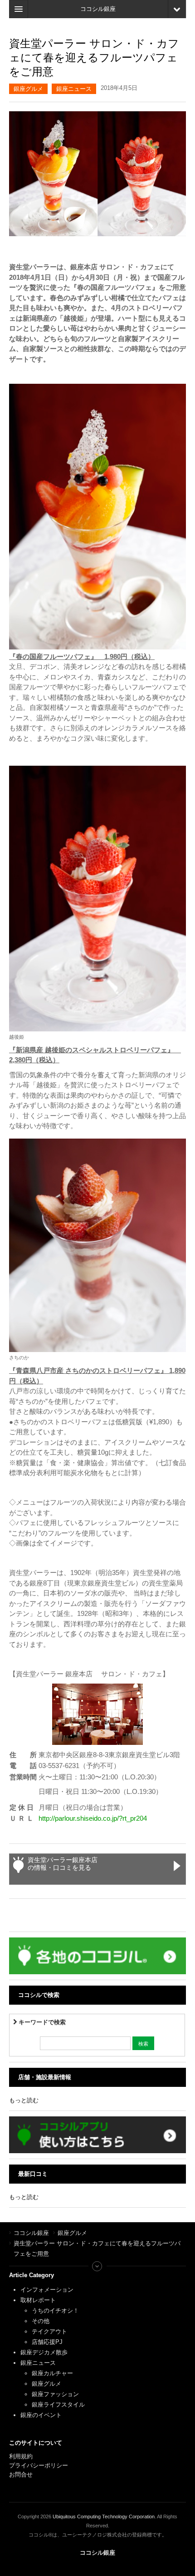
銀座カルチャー (52, 2373)
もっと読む (24, 2100)
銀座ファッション (55, 2394)
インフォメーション (47, 2290)
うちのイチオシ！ (55, 2311)
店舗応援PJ (47, 2342)
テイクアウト (49, 2331)
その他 (41, 2321)
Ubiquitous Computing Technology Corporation (104, 2517)
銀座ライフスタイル (58, 2405)
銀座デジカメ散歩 (44, 2352)
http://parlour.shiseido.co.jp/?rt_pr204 (93, 1818)
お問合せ (21, 2474)
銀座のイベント (41, 2415)
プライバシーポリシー (39, 2465)
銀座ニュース (74, 89)
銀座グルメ (28, 89)
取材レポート (38, 2300)
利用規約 (21, 2456)
